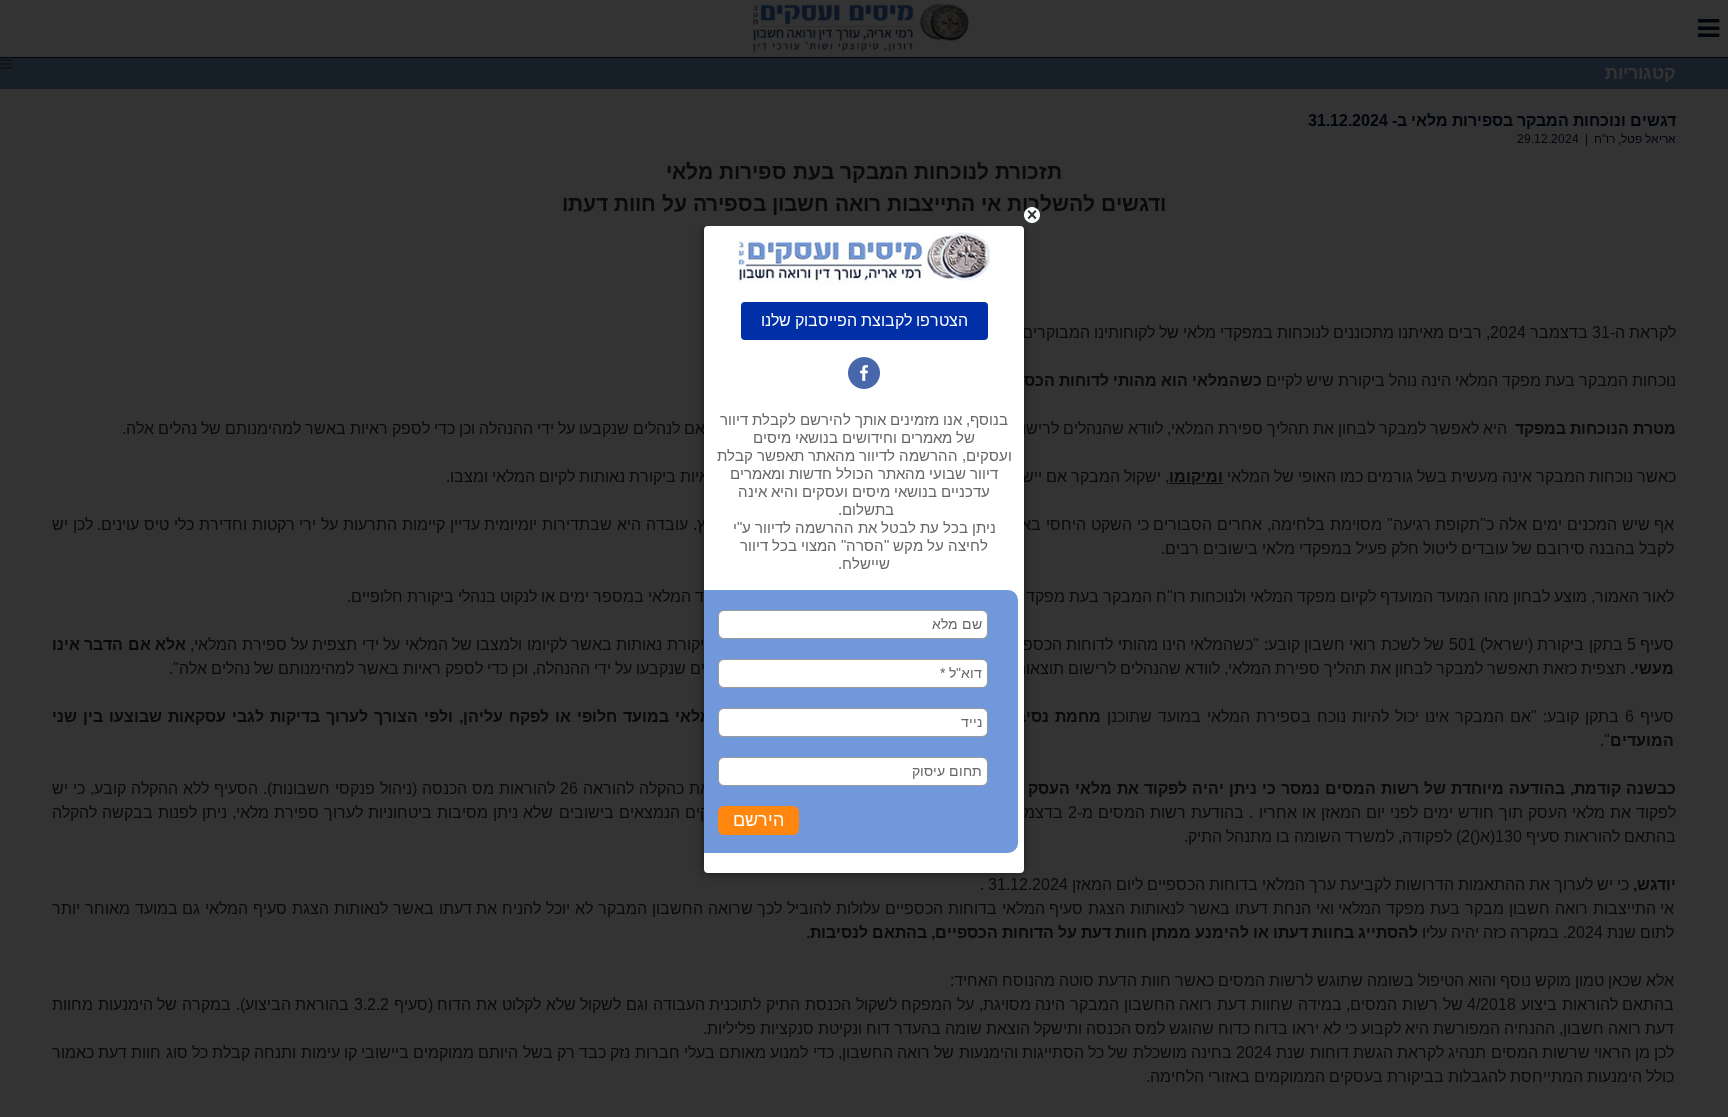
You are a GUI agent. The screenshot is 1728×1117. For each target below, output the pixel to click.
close (1032, 215)
